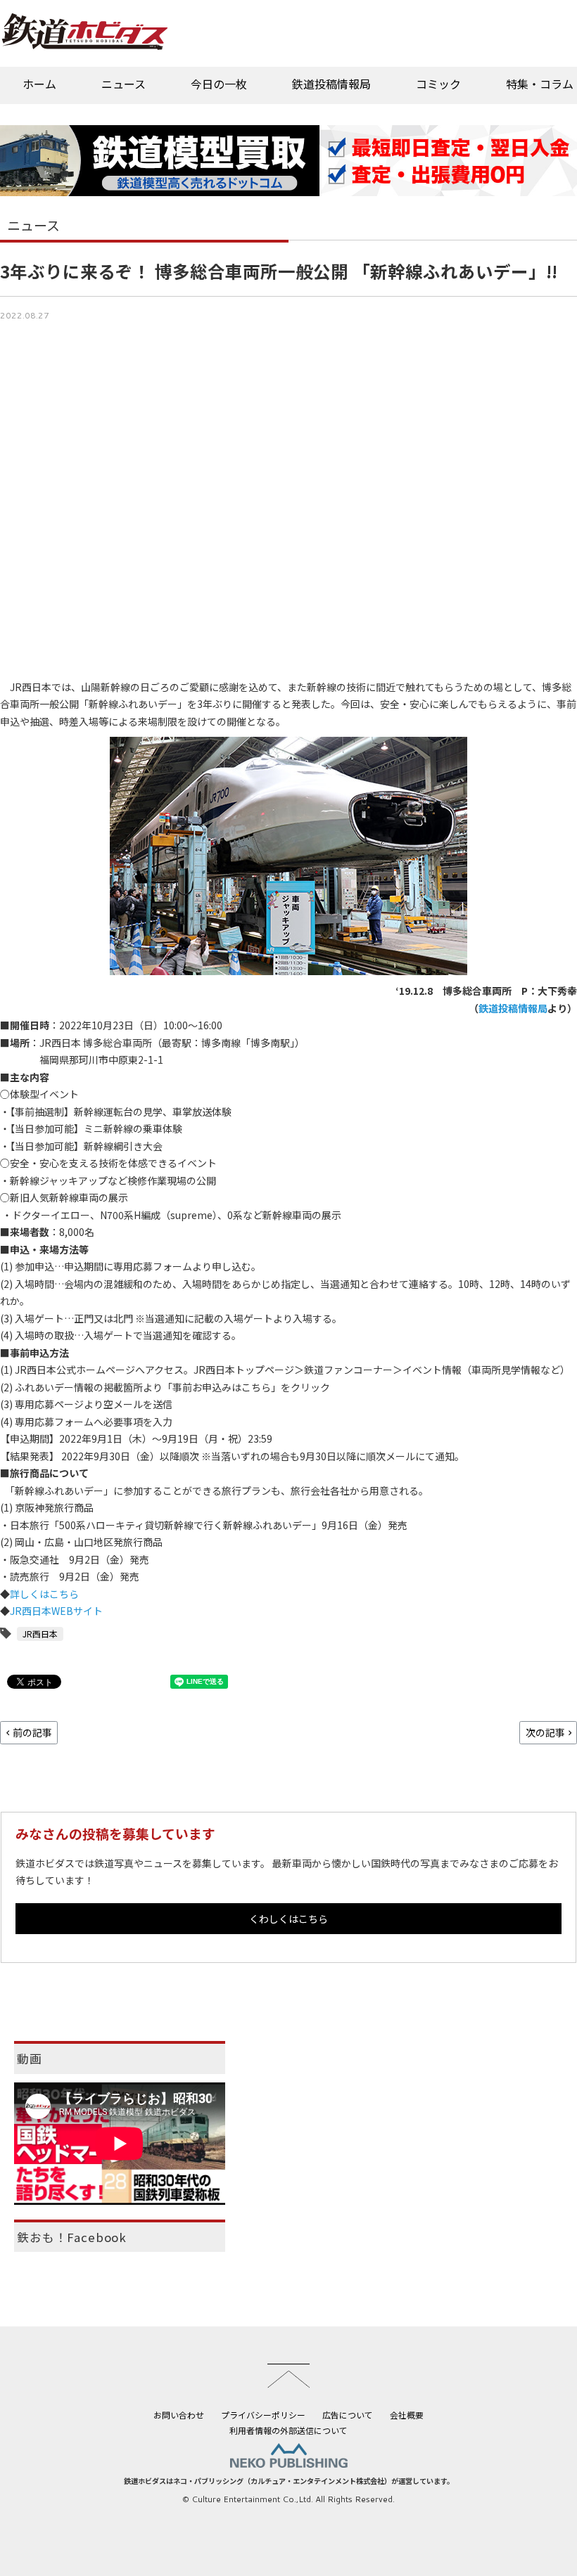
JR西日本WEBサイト (56, 1611)
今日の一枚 (219, 84)
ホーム (39, 84)
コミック (438, 84)
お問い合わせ (179, 2415)
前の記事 (32, 1732)
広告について (348, 2415)
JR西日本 (40, 1634)
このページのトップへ (288, 2376)
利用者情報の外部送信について (288, 2430)
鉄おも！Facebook (72, 2237)
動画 (30, 2059)
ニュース (123, 84)
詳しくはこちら (44, 1594)
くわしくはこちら (288, 1919)
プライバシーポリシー (263, 2415)
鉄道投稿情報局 (331, 84)
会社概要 (407, 2415)
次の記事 (545, 1732)
